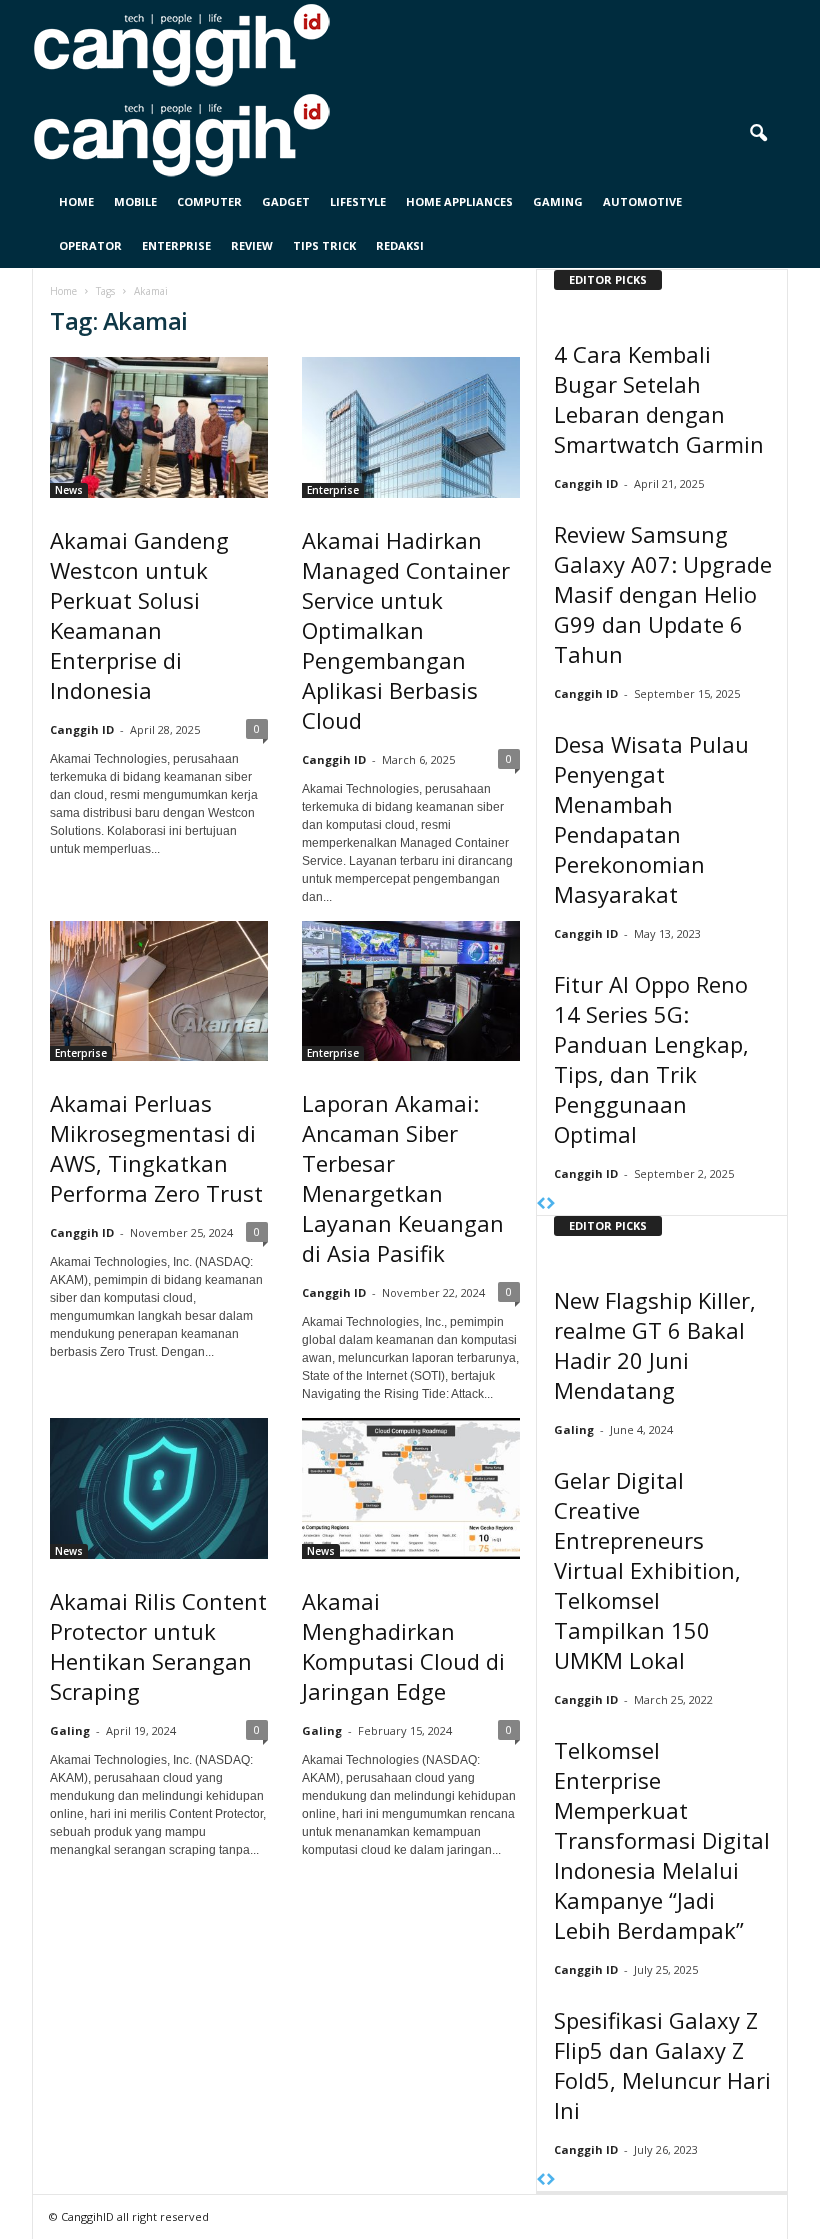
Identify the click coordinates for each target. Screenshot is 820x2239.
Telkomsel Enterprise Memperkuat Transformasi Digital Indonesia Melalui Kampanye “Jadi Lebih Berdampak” (662, 1840)
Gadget (286, 201)
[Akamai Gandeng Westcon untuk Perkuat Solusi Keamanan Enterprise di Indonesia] (159, 427)
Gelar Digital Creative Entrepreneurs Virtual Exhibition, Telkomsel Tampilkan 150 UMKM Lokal (647, 1570)
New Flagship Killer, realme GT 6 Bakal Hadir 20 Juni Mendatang (655, 1345)
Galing (70, 1730)
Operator (90, 245)
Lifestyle (358, 201)
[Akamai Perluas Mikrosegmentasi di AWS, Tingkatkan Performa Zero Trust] (159, 991)
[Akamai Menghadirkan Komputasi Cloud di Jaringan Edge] (411, 1488)
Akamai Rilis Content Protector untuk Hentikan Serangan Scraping (158, 1646)
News (69, 490)
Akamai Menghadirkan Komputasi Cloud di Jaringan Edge (403, 1646)
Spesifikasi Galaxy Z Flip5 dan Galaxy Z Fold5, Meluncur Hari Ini (662, 2065)
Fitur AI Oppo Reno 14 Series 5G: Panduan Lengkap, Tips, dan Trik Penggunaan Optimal (651, 1059)
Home (76, 201)
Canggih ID (82, 729)
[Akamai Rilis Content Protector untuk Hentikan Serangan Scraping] (159, 1488)
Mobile (135, 201)
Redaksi (400, 245)
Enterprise (176, 245)
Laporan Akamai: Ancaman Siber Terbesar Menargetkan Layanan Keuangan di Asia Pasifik (403, 1178)
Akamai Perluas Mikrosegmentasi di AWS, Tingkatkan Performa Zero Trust (156, 1148)
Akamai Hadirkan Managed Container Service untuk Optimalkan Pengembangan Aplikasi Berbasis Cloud (406, 630)
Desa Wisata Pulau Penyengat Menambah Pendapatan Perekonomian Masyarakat (651, 819)
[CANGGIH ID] (410, 135)
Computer (209, 201)
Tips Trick (324, 245)
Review (252, 245)
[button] (758, 134)
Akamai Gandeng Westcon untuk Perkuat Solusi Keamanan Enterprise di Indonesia (139, 615)
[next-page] (550, 1204)
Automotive (642, 201)
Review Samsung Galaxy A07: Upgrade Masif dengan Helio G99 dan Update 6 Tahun (663, 594)
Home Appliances (459, 201)
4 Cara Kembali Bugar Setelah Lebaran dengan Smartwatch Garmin (659, 399)
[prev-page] (541, 1204)
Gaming (558, 201)
